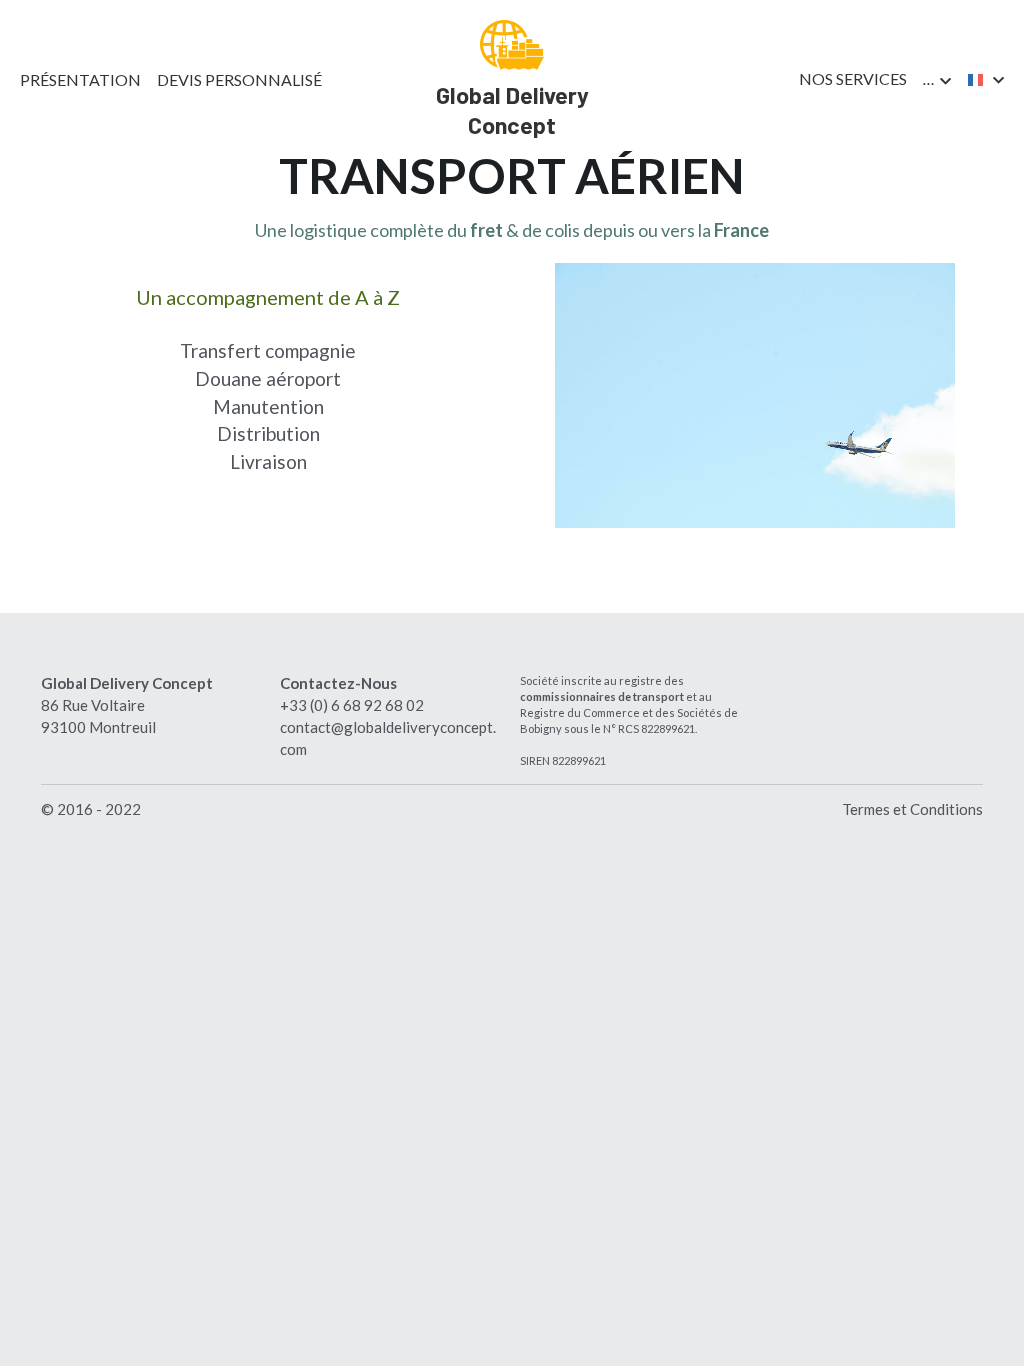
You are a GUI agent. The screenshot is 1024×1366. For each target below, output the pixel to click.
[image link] (512, 43)
